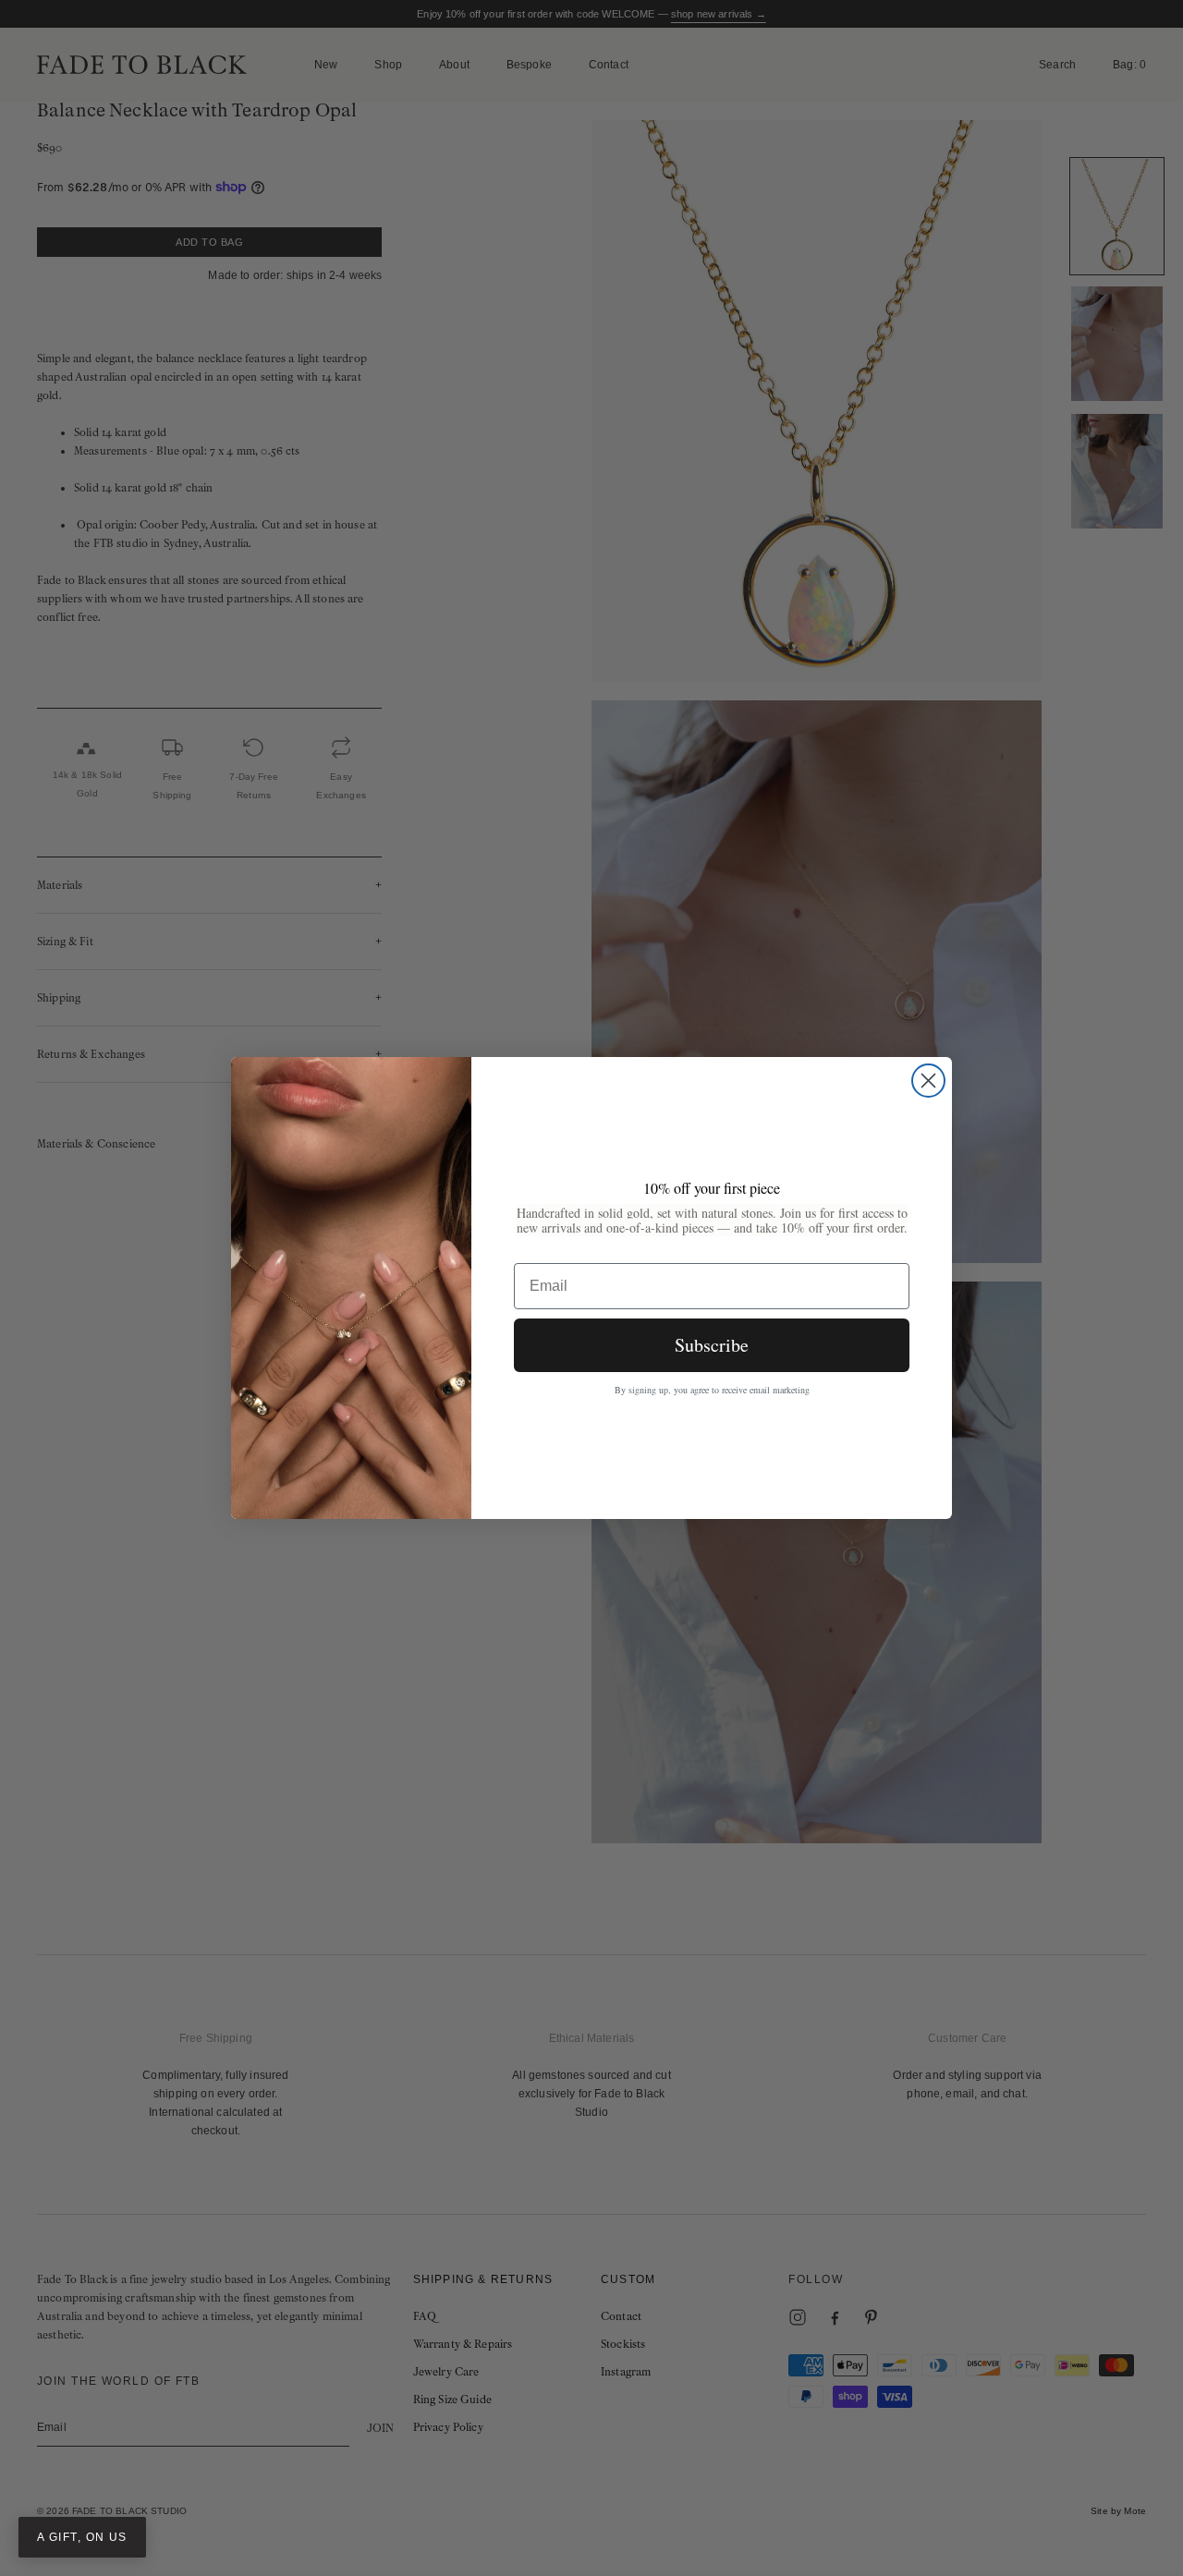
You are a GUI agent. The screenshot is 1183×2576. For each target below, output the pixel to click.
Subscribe (712, 1345)
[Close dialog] (928, 1081)
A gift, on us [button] (82, 2537)
